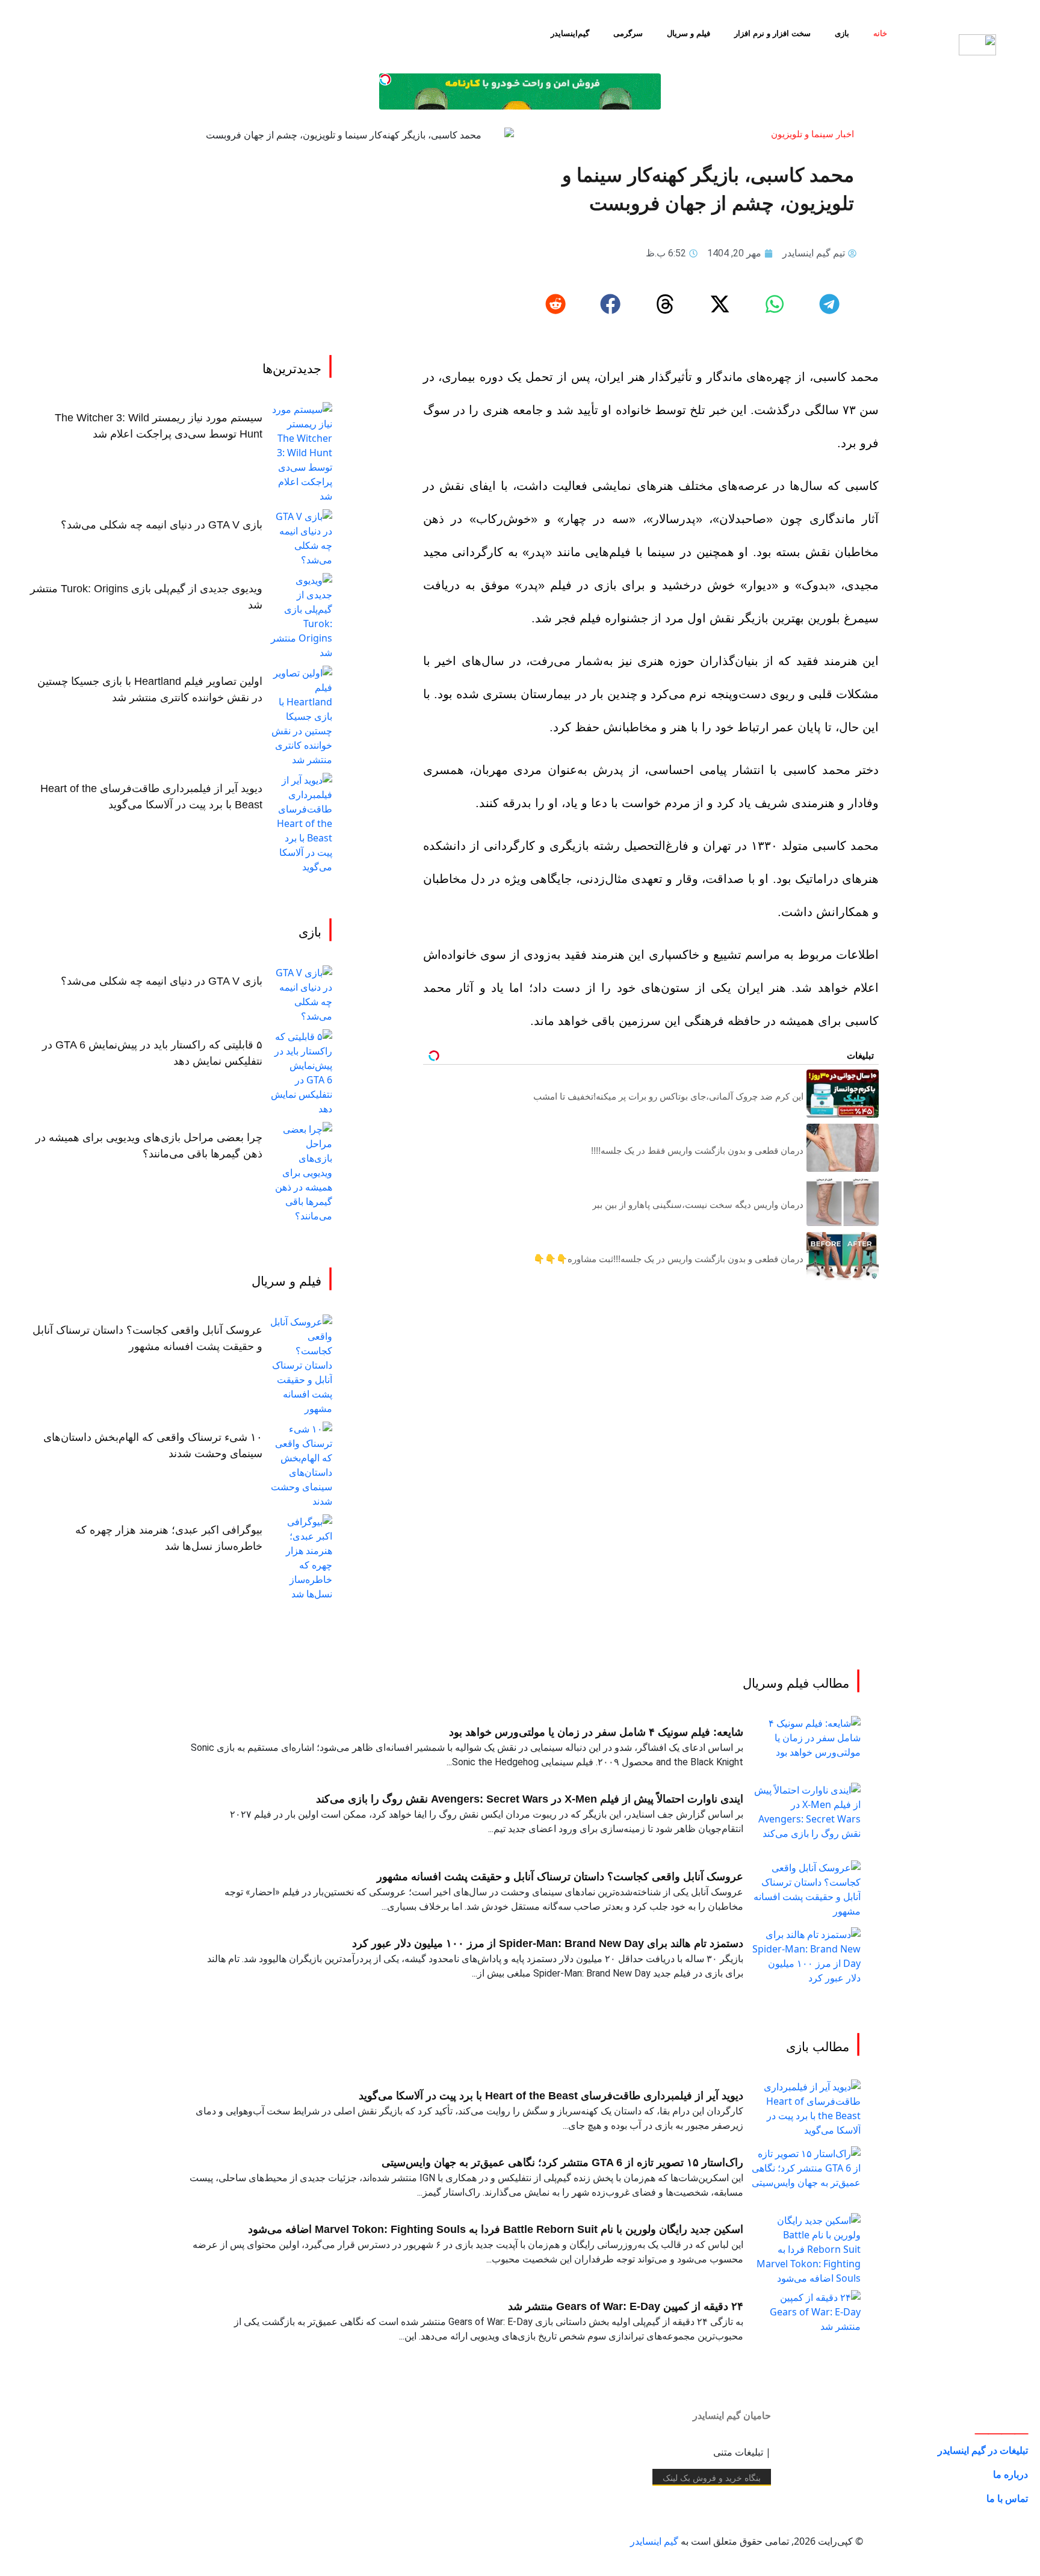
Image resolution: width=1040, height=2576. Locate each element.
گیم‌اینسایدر (570, 33)
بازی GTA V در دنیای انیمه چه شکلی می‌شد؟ (162, 525)
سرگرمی (628, 33)
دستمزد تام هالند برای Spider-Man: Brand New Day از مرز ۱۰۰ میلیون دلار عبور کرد (548, 1943)
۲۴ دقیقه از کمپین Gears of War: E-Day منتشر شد (626, 2306)
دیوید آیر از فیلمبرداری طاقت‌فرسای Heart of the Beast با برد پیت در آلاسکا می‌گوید (551, 2096)
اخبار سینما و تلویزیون (812, 134)
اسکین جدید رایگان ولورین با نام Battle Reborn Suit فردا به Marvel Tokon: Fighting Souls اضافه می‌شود (496, 2229)
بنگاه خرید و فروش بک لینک (712, 2478)
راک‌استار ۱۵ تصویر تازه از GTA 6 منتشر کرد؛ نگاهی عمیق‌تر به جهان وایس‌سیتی (562, 2163)
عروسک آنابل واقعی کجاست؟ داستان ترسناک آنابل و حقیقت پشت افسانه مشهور (560, 1877)
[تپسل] (385, 79)
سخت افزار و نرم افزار (772, 33)
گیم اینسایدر (654, 2541)
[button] (829, 305)
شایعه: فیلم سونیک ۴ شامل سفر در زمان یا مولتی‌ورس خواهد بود (596, 1732)
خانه (880, 33)
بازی (842, 33)
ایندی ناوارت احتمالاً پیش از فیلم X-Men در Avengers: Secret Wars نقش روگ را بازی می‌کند (530, 1799)
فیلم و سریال (689, 33)
